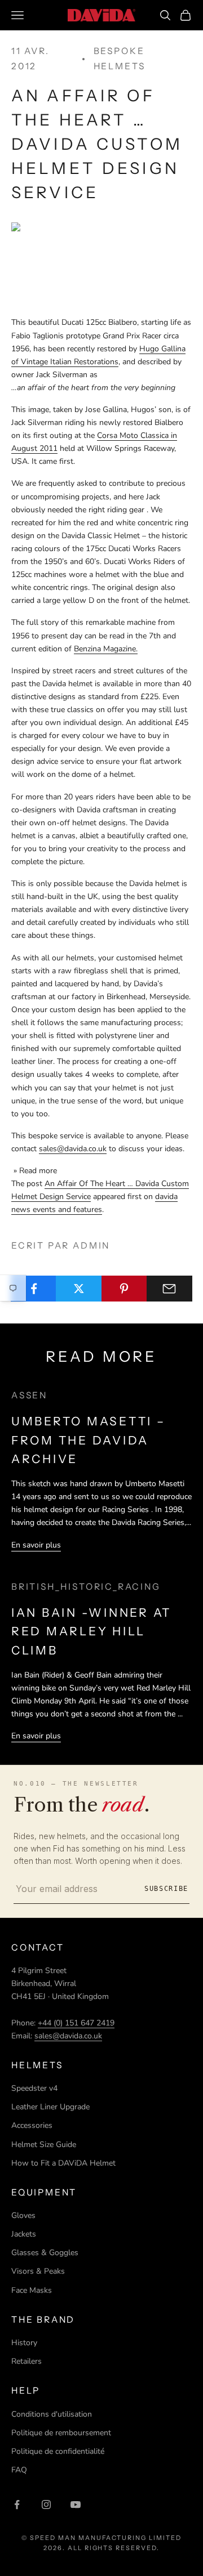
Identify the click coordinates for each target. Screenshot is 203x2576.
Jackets (24, 2234)
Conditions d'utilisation (52, 2414)
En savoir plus (36, 1545)
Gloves (23, 2215)
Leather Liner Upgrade (50, 2107)
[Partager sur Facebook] (34, 1289)
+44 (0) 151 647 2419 (76, 2023)
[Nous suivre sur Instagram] (46, 2505)
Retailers (27, 2361)
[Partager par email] (169, 1289)
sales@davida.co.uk (73, 1149)
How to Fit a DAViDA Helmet (63, 2163)
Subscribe (166, 1889)
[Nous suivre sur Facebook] (17, 2505)
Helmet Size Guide (44, 2145)
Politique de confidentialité (58, 2451)
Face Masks (32, 2290)
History (24, 2343)
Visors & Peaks (38, 2271)
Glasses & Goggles (45, 2253)
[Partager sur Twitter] (79, 1289)
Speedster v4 (34, 2088)
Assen (29, 1395)
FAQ (19, 2470)
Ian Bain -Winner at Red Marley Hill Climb (91, 1631)
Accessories (32, 2125)
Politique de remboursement (61, 2433)
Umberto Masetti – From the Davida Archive (89, 1440)
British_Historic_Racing (86, 1587)
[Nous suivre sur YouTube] (76, 2505)
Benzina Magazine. (106, 649)
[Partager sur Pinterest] (124, 1289)
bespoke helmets (120, 59)
